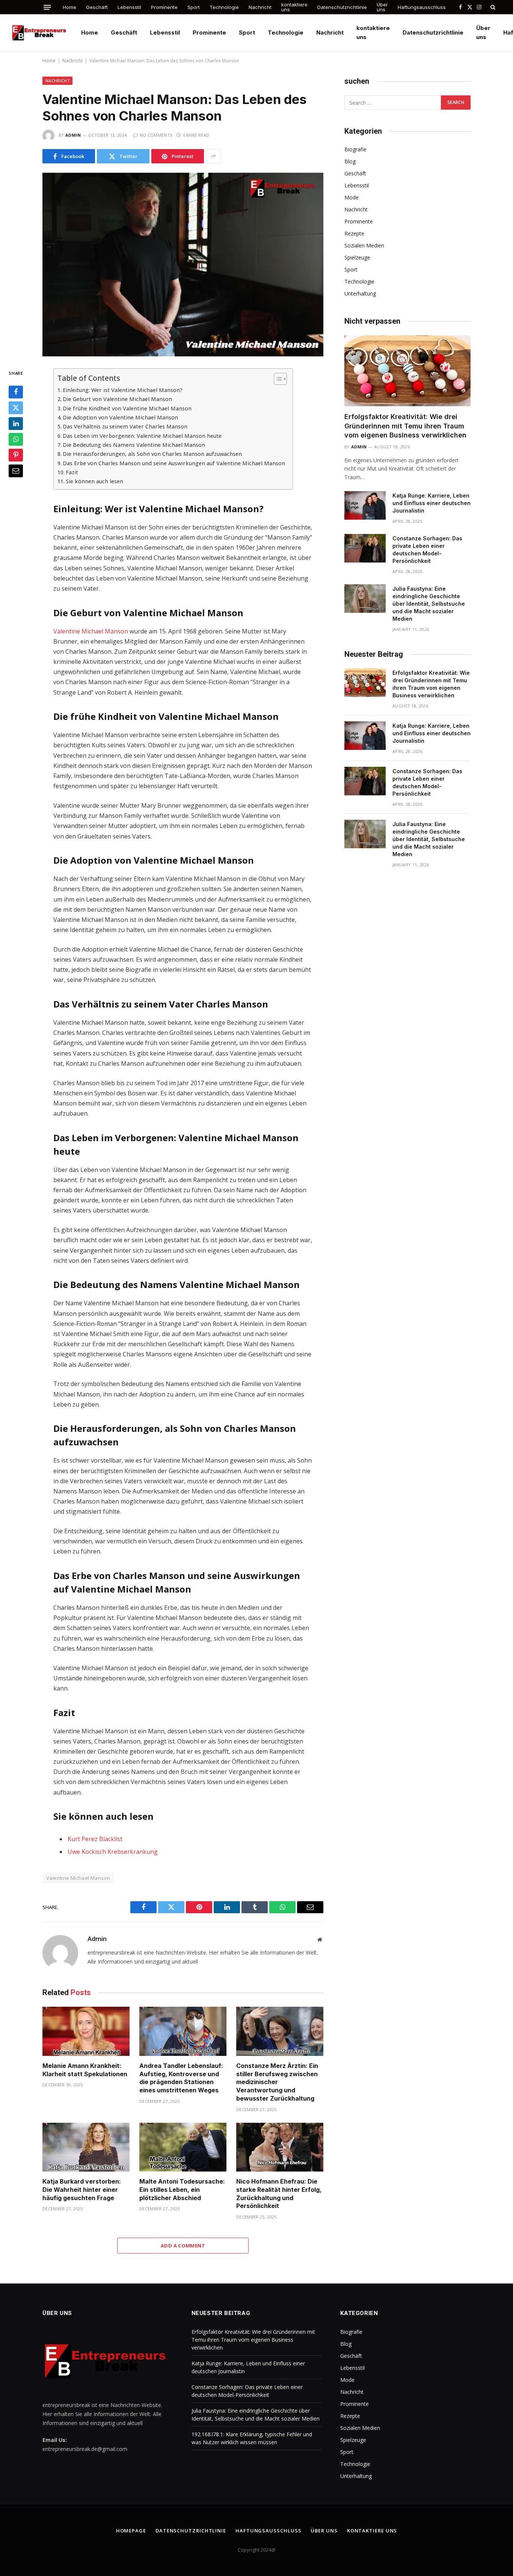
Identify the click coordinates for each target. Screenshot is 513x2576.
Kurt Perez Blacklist (95, 1839)
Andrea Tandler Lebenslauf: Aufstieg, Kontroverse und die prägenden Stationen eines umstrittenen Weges (181, 2078)
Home (69, 7)
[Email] (16, 471)
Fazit (72, 472)
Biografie (355, 149)
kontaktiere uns (294, 7)
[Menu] (47, 7)
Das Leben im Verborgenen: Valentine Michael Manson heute (142, 436)
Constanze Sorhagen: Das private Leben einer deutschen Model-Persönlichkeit (427, 550)
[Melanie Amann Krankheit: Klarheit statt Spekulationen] (86, 2031)
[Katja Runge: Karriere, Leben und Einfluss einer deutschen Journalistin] (365, 505)
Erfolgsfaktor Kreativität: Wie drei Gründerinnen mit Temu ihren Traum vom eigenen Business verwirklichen (405, 426)
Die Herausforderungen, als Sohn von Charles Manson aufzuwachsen (152, 454)
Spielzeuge (357, 257)
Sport (194, 7)
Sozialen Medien (364, 245)
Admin (73, 135)
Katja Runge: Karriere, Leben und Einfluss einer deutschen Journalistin (432, 503)
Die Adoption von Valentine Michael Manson (120, 417)
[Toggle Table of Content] (277, 379)
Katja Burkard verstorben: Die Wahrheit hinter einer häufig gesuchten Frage (82, 2190)
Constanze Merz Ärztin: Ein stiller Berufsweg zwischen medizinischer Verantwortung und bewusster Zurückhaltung (277, 2082)
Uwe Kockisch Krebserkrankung (113, 1852)
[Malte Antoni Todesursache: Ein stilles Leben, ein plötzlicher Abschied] (183, 2147)
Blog (350, 161)
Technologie (224, 7)
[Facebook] (16, 392)
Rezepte (354, 233)
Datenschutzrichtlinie (342, 7)
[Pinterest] (16, 455)
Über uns (382, 7)
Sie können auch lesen (94, 481)
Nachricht (260, 7)
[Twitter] (16, 408)
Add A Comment (183, 2246)
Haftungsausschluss (422, 7)
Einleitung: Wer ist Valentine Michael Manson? (123, 390)
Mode (352, 197)
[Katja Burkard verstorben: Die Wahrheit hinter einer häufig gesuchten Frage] (86, 2147)
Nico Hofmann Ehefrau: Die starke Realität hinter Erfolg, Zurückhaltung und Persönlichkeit (279, 2194)
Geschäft (97, 7)
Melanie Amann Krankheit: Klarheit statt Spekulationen (85, 2070)
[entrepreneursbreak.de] (40, 32)
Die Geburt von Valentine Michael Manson (117, 399)
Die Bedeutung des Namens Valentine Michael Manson (134, 445)
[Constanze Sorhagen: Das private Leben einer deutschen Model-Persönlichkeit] (365, 548)
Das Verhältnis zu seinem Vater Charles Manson (125, 426)
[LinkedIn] (16, 424)
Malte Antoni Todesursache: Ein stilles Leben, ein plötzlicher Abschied (182, 2190)
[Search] (492, 7)
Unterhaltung (360, 293)
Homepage (131, 2531)
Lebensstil (129, 7)
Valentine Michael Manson (91, 631)
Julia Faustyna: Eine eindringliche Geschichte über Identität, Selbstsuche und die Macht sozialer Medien (429, 604)
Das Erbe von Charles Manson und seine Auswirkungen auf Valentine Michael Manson (174, 463)
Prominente (164, 7)
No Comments (156, 135)
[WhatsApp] (16, 440)
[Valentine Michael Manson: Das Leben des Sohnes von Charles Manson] (183, 265)
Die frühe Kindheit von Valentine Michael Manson (127, 408)
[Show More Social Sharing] (213, 156)
